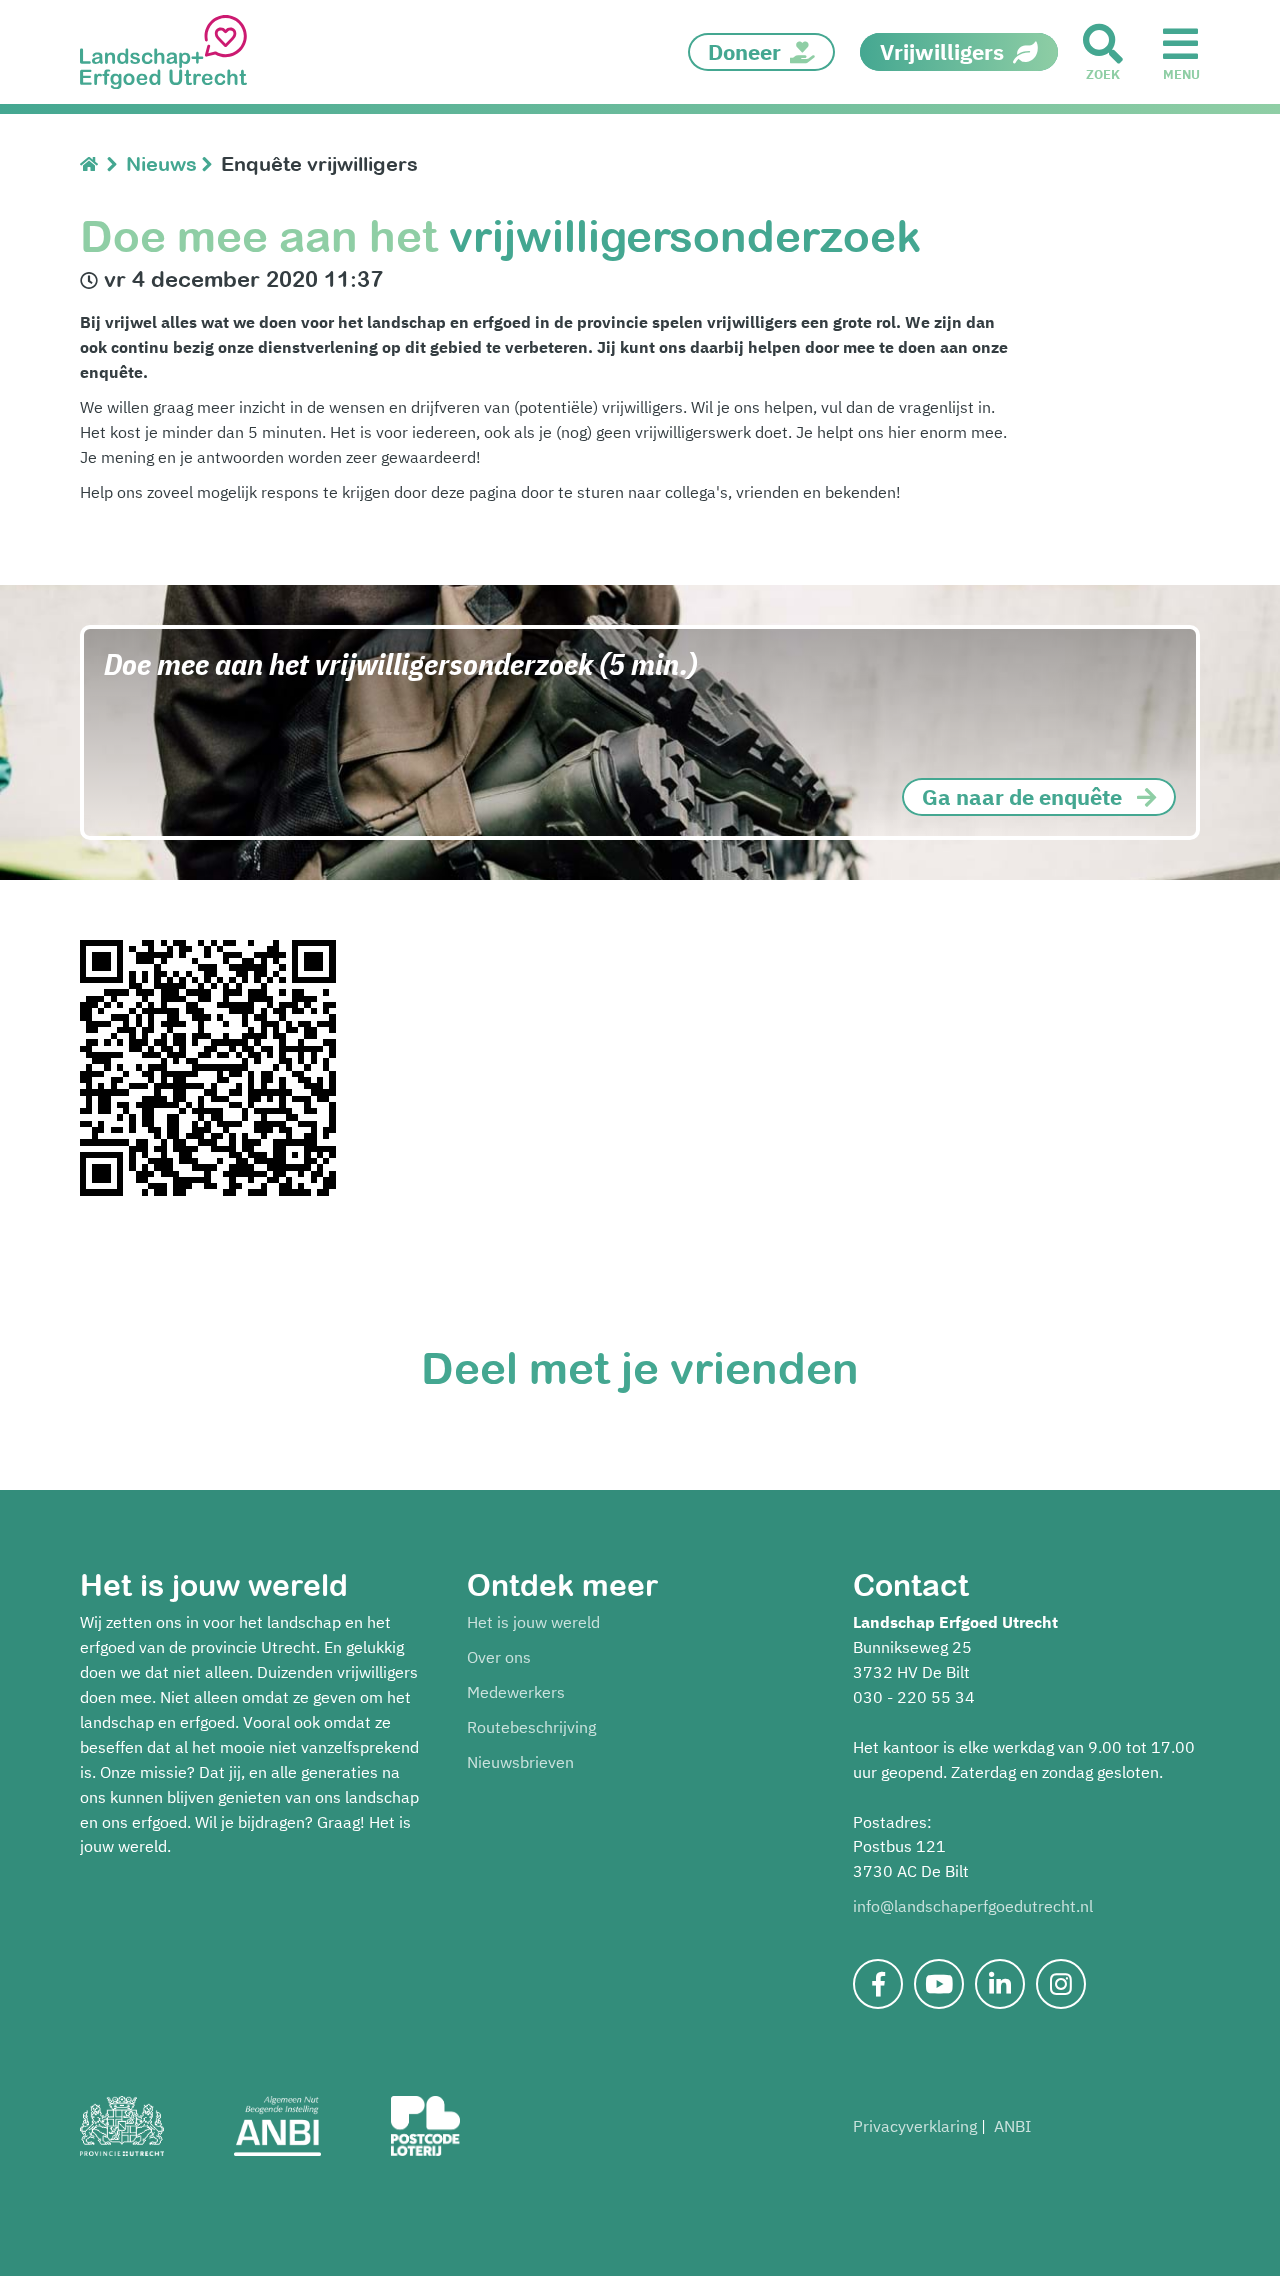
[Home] (93, 163)
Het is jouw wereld (533, 1622)
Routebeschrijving (531, 1727)
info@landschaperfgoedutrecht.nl (973, 1906)
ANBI (1012, 2126)
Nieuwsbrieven (520, 1762)
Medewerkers (516, 1692)
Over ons (499, 1657)
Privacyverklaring (915, 2126)
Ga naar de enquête (1022, 796)
